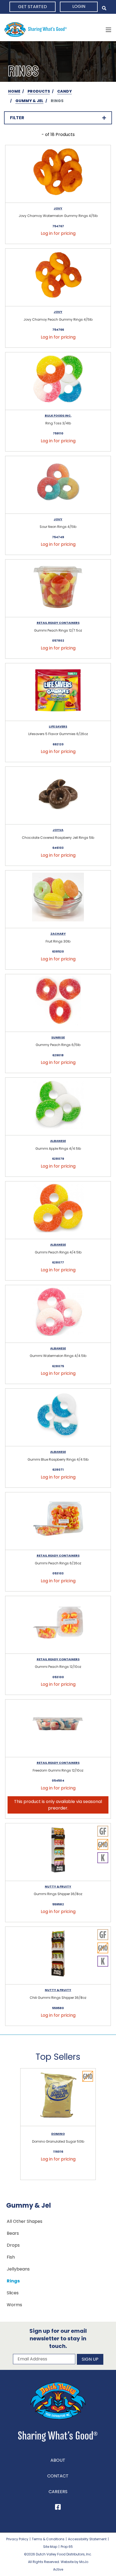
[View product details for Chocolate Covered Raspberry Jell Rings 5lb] (58, 796)
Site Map (50, 2547)
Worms (14, 2305)
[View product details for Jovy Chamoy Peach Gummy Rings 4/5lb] (58, 277)
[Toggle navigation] (108, 30)
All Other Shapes (25, 2221)
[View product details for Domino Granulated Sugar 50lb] (58, 2097)
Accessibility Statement (87, 2539)
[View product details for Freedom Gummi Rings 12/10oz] (58, 1728)
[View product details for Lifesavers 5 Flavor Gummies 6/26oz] (58, 692)
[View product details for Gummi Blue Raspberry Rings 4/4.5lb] (58, 1417)
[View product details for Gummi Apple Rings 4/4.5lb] (58, 1107)
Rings (13, 2281)
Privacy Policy (17, 2539)
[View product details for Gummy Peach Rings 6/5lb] (58, 1003)
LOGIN (79, 6)
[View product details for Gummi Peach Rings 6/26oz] (58, 1521)
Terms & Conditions (48, 2539)
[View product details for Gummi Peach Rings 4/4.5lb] (58, 1210)
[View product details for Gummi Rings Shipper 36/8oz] (58, 1852)
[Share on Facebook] (58, 2508)
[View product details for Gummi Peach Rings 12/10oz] (58, 1625)
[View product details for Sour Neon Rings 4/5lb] (58, 485)
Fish (11, 2257)
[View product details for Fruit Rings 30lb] (58, 899)
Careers (58, 2492)
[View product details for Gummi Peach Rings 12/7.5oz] (58, 588)
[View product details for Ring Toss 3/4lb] (58, 381)
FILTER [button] (17, 118)
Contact (58, 2476)
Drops (13, 2245)
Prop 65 (67, 2547)
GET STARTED (33, 7)
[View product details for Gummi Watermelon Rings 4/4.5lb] (58, 1314)
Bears (13, 2233)
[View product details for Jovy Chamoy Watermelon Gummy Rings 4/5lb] (58, 174)
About (58, 2460)
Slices (13, 2293)
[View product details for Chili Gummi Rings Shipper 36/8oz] (58, 1956)
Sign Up (90, 2359)
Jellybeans (18, 2269)
